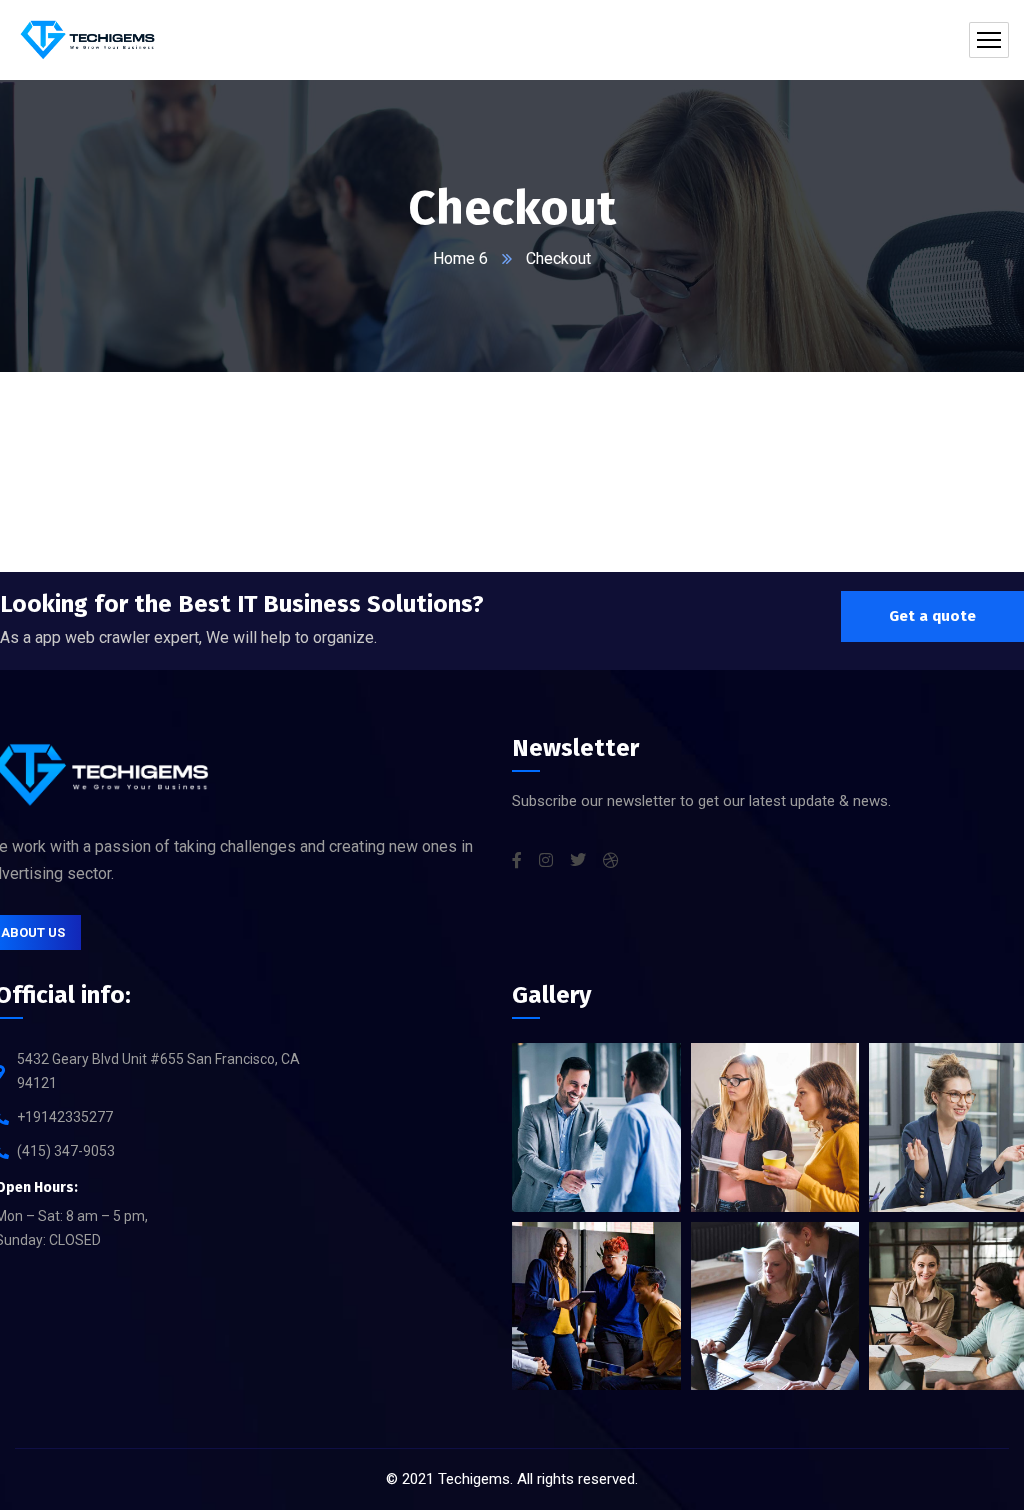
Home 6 (460, 258)
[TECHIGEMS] (87, 40)
